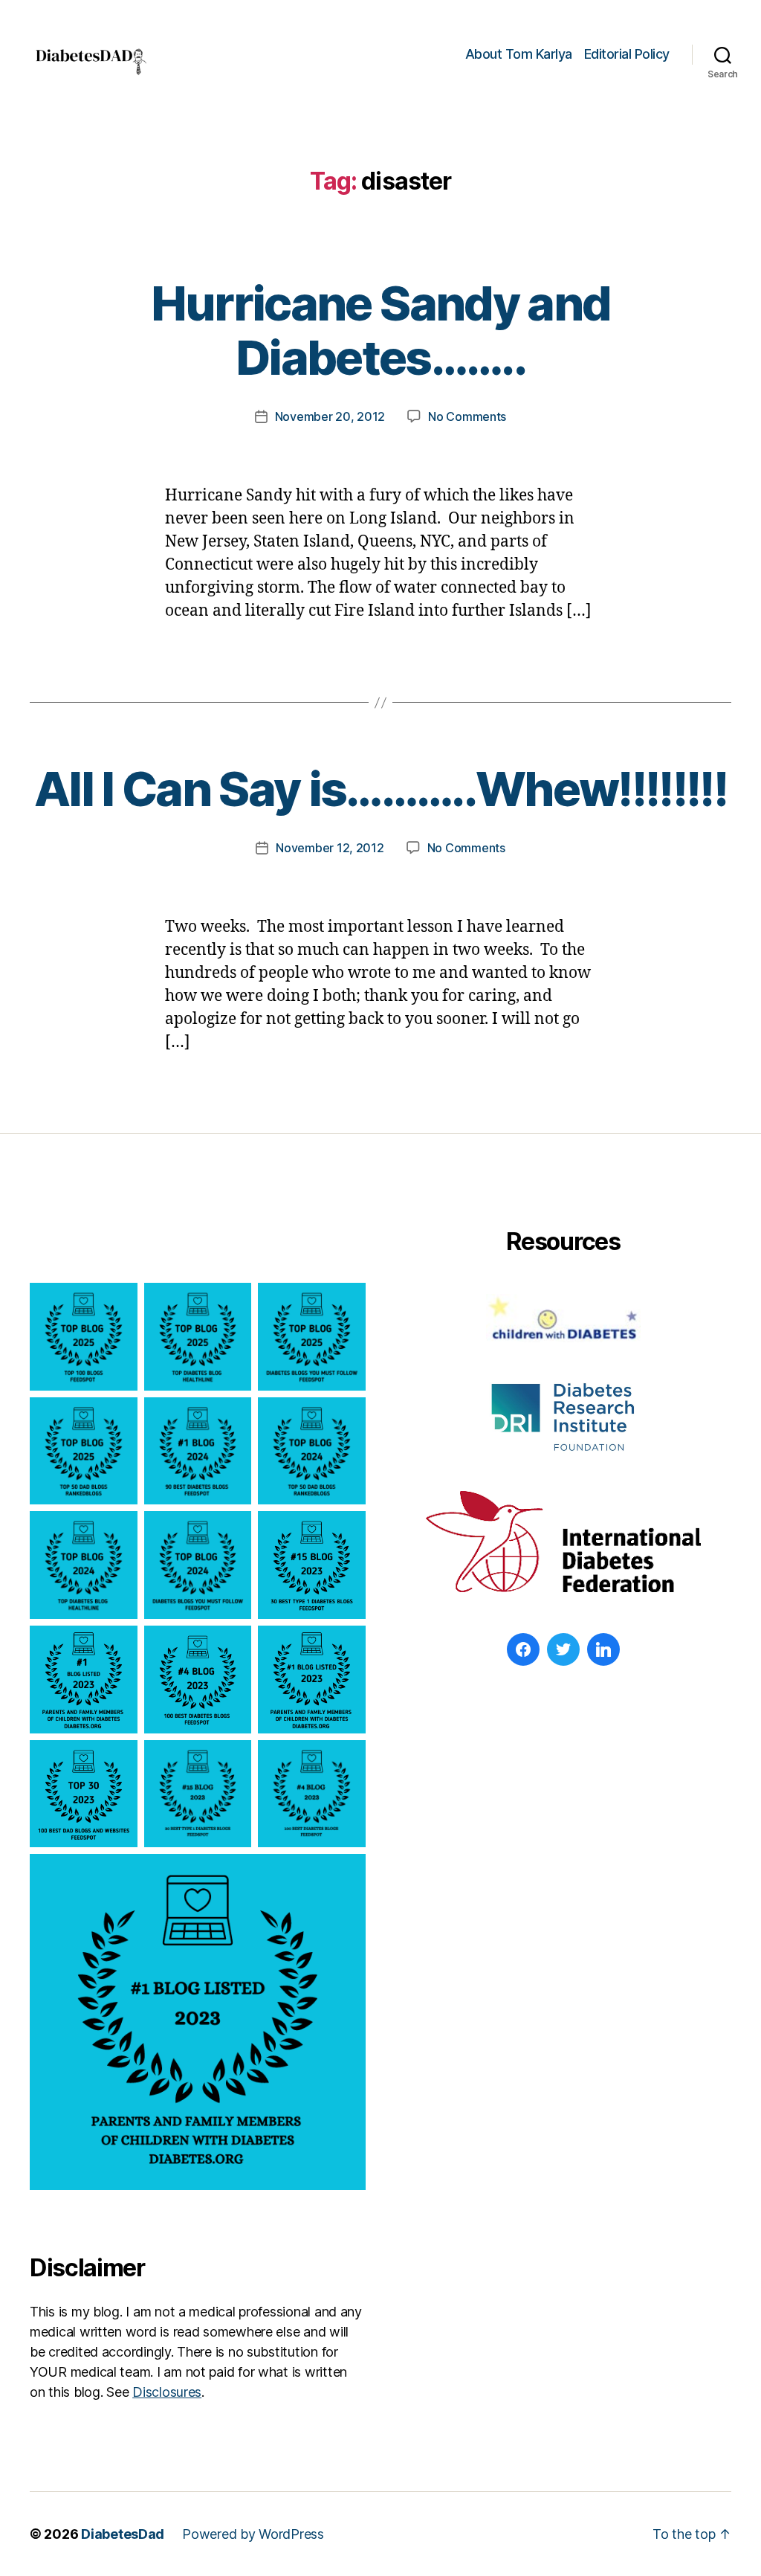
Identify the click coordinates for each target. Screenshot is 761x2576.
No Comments (467, 416)
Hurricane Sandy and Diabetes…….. (380, 330)
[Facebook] (523, 1649)
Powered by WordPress (253, 2534)
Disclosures (167, 2392)
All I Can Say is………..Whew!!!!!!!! (380, 789)
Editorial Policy (627, 54)
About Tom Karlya (519, 54)
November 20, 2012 (330, 416)
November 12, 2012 (330, 848)
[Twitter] (563, 1649)
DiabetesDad (123, 2534)
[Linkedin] (603, 1649)
